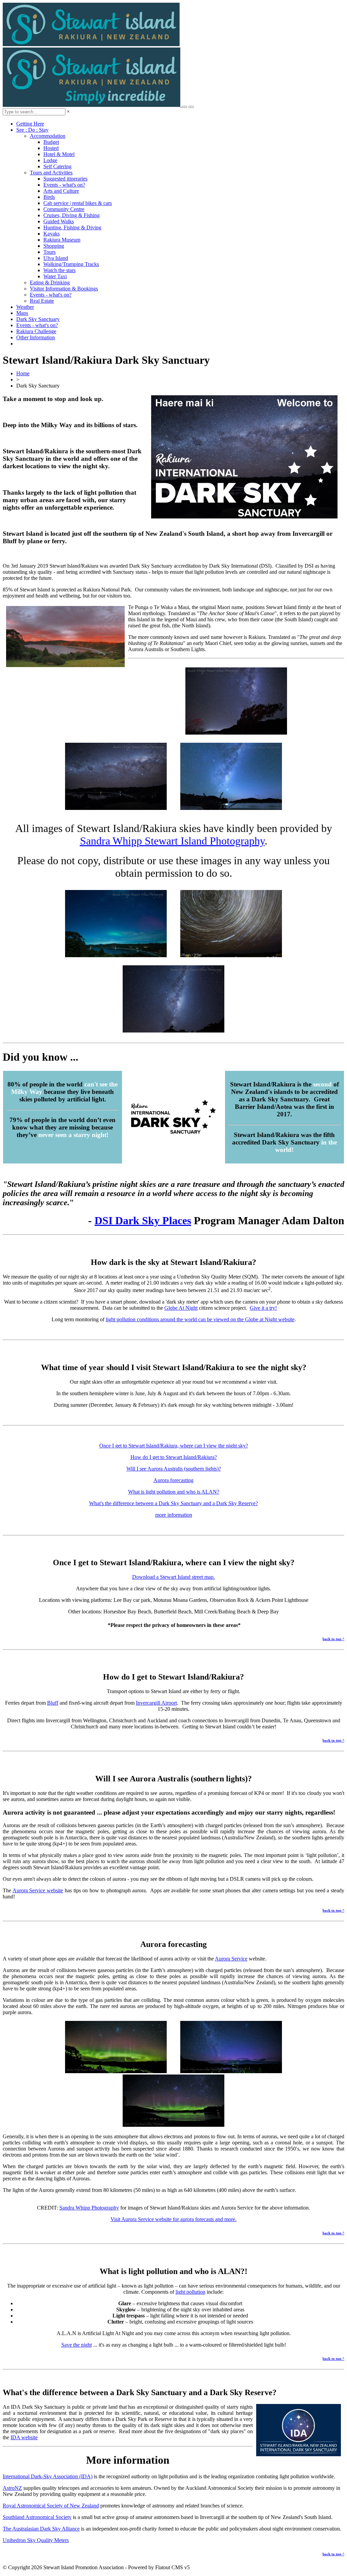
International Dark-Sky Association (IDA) (48, 2476)
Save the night (77, 2345)
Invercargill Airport (156, 1703)
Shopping (54, 246)
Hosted (51, 148)
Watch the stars (59, 270)
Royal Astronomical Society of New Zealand (51, 2506)
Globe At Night (181, 1308)
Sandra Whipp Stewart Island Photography (172, 841)
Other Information (36, 337)
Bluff (53, 1703)
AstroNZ (12, 2488)
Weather (25, 307)
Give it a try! (263, 1308)
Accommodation (48, 136)
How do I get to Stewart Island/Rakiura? (174, 1457)
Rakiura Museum (62, 240)
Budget (51, 142)
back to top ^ (333, 1639)
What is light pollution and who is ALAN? (174, 1492)
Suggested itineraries (65, 179)
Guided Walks (59, 221)
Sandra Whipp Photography (89, 2208)
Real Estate (42, 301)
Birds (49, 197)
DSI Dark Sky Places (143, 1220)
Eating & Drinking (50, 282)
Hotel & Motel (59, 154)
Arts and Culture (61, 191)
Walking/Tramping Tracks (71, 264)
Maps (22, 313)
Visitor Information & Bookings (64, 289)
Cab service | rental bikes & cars (78, 203)
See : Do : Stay (32, 130)
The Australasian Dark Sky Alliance (41, 2529)
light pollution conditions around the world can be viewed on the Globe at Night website (200, 1319)
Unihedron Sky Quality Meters (36, 2540)
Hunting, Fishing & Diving (72, 228)
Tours (49, 252)
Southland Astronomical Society (37, 2517)
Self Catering (57, 166)
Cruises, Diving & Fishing (72, 215)
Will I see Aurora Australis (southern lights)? (174, 1469)
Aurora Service (231, 1959)
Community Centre (64, 209)
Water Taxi (55, 276)
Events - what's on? (64, 185)
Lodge (50, 160)
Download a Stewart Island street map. (173, 1577)
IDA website (24, 2437)
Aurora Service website (38, 1890)
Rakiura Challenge (36, 331)
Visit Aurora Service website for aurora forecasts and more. (173, 2219)
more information (174, 1515)
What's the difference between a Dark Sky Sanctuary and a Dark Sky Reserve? (173, 1503)
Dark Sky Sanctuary (38, 319)
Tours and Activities (51, 173)
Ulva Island (56, 258)
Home (23, 373)
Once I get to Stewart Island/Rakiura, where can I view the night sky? (174, 1446)
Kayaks (52, 234)
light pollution (190, 2292)
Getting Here (30, 124)
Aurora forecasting (173, 1480)
